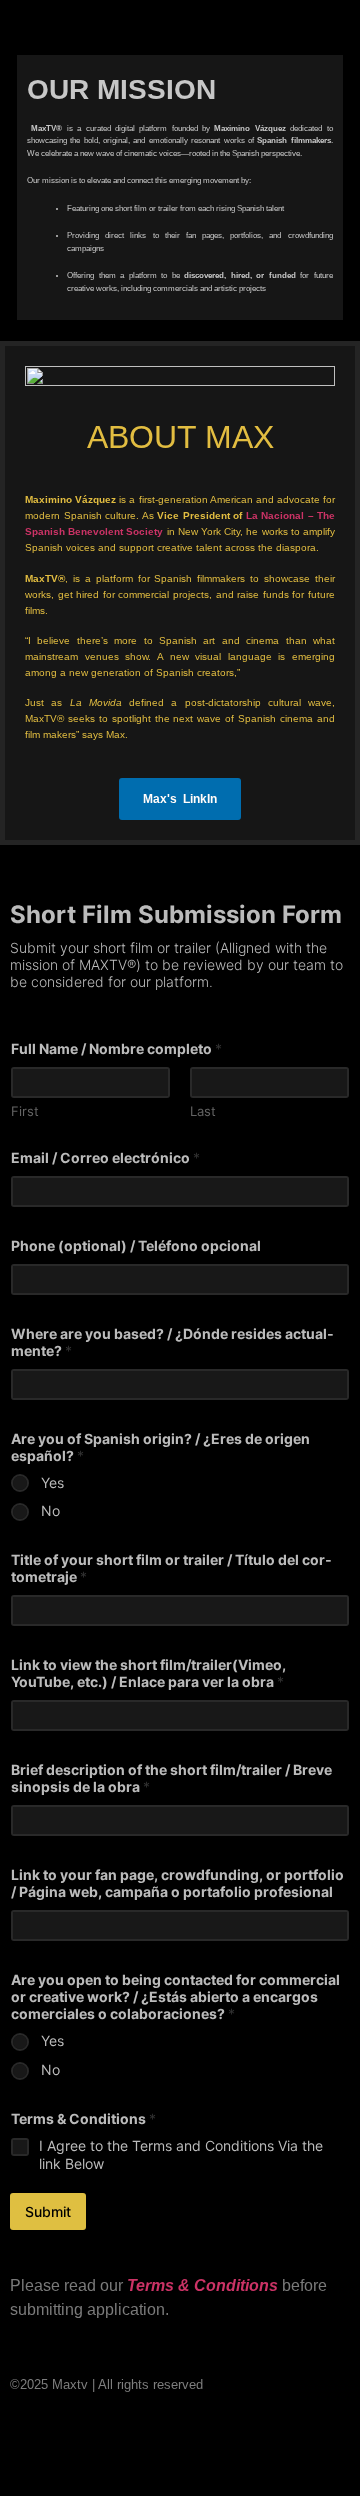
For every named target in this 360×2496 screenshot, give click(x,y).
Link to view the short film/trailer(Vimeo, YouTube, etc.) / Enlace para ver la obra (148, 1673)
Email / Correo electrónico (105, 1157)
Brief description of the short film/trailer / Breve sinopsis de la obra (171, 1778)
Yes (52, 1482)
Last (203, 1111)
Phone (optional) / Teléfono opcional (136, 1245)
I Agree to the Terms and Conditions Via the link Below (181, 2154)
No (50, 1510)
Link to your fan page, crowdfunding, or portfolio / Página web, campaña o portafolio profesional (177, 1883)
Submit (48, 2211)
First (25, 1111)
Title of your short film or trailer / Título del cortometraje (171, 1568)
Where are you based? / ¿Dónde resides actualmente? (172, 1342)
